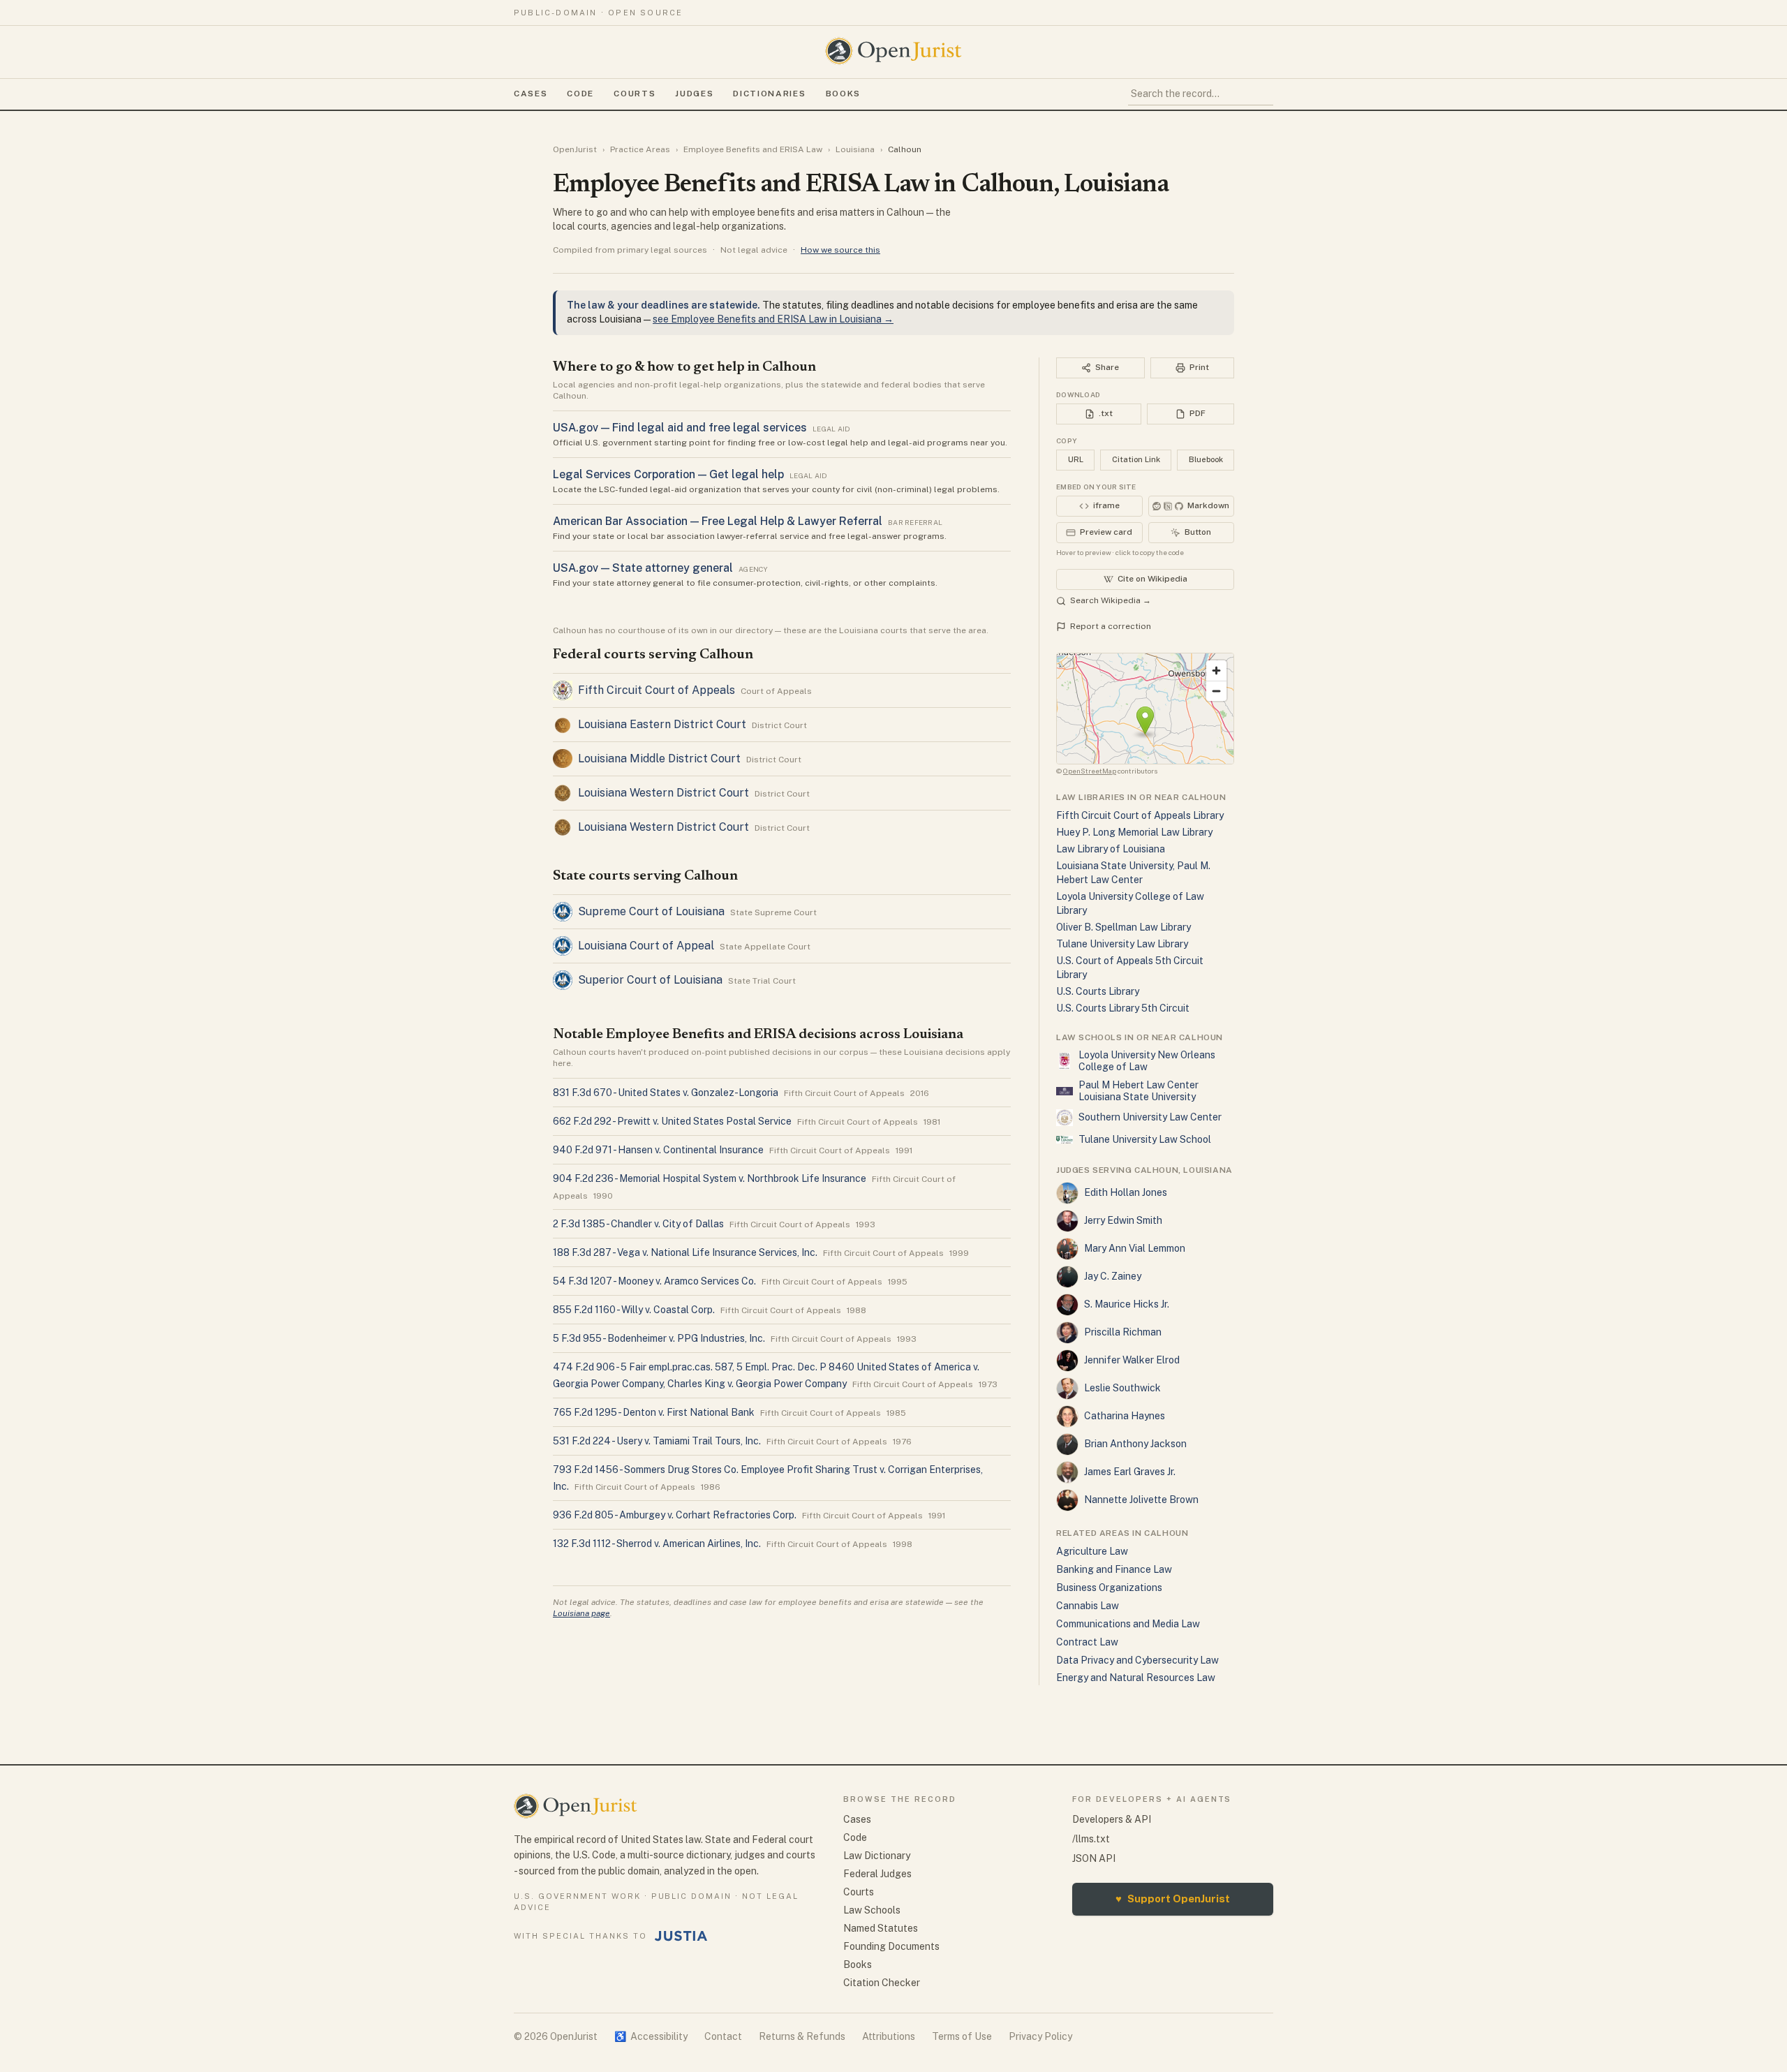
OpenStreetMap (1090, 771)
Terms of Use (962, 2036)
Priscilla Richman (1123, 1332)
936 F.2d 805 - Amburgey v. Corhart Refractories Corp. (675, 1515)
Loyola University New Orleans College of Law (1147, 1061)
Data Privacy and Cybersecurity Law (1137, 1660)
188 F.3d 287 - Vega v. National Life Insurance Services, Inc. (685, 1252)
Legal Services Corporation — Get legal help (668, 474)
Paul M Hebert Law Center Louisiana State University (1139, 1091)
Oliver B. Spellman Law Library (1124, 927)
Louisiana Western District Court (663, 793)
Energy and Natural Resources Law (1136, 1678)
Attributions (889, 2036)
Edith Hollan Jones (1126, 1192)
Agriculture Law (1092, 1551)
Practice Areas (640, 149)
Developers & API (1112, 1819)
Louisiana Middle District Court (659, 758)
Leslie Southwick (1122, 1388)
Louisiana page (581, 1613)
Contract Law (1087, 1642)
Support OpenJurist (1173, 1899)
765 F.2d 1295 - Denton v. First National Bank (654, 1412)
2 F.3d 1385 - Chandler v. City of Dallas (638, 1224)
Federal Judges (877, 1874)
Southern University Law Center (1150, 1117)
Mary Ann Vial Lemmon (1135, 1248)
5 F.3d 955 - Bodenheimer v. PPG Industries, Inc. (659, 1338)
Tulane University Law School (1145, 1139)
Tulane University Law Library (1122, 944)
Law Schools (872, 1910)
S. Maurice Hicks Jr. (1127, 1304)
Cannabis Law (1088, 1606)
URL (1076, 459)
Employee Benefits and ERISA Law (753, 149)
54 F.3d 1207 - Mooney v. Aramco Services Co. (654, 1281)
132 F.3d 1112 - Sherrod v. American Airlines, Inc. (657, 1544)
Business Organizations (1109, 1588)
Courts (635, 94)
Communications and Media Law (1128, 1624)
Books (843, 94)
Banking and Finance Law (1114, 1569)
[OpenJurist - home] (893, 51)
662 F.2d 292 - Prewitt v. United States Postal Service (672, 1121)
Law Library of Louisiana (1111, 849)
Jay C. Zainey (1113, 1276)
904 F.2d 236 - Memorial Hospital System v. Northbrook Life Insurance (710, 1178)
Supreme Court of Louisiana (651, 911)
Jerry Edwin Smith (1123, 1220)
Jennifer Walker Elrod (1132, 1360)
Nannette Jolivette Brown (1141, 1500)
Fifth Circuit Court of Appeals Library (1140, 815)
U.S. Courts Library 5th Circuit (1123, 1008)
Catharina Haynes (1125, 1416)
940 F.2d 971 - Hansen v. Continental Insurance (658, 1150)
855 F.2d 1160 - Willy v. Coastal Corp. (634, 1310)
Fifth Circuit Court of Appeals (657, 690)
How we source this (840, 250)
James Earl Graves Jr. (1130, 1472)
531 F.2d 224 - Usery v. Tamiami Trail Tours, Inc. (657, 1441)
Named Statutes (881, 1928)
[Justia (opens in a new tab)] (681, 1936)
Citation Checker (882, 1983)
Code (580, 94)
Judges (694, 94)
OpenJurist (575, 149)
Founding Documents (891, 1946)
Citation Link (1136, 459)
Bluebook (1206, 459)
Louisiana (855, 149)
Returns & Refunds (802, 2036)
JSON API (1094, 1858)
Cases (531, 94)
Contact (723, 2036)
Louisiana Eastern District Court (662, 724)
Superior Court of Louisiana (650, 980)
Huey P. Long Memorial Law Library (1134, 832)
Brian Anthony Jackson (1135, 1444)
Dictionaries (769, 94)
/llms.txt (1091, 1839)
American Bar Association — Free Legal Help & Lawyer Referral (718, 521)
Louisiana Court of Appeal (646, 946)
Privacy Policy (1040, 2036)
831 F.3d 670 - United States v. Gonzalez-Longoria (666, 1093)
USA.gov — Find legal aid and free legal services (680, 428)
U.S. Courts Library (1098, 991)
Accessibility (651, 2036)
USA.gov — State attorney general (643, 568)
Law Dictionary (877, 1856)
